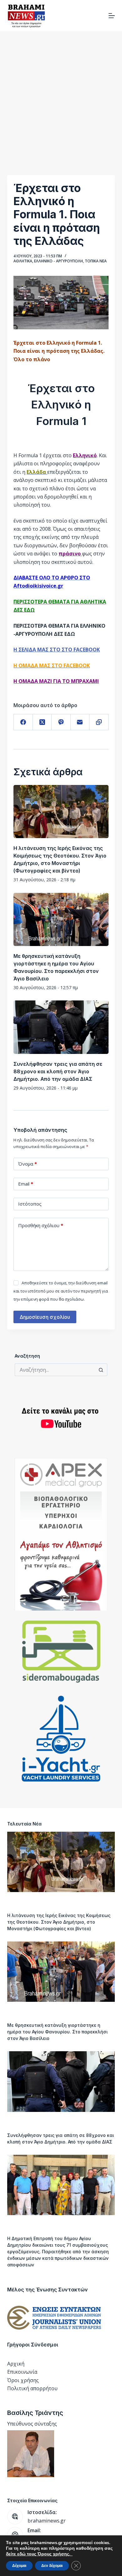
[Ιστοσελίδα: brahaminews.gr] (15, 2517)
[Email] (80, 722)
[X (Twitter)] (42, 722)
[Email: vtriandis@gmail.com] (15, 2535)
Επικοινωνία (22, 2372)
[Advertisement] (61, 95)
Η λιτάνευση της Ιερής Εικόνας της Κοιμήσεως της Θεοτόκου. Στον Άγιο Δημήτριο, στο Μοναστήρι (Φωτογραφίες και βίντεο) (59, 1922)
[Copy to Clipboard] (99, 722)
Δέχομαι (19, 2566)
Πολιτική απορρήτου (32, 2388)
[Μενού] (112, 16)
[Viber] (61, 722)
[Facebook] (23, 722)
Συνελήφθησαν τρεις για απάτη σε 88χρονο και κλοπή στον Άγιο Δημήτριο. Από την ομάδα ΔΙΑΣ (58, 1071)
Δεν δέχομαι (52, 2566)
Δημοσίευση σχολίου (45, 1317)
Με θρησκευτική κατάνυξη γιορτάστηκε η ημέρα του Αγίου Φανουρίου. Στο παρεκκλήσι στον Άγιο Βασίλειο (57, 2032)
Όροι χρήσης (23, 2380)
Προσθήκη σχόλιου (41, 1225)
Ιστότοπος (30, 1204)
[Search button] (101, 1370)
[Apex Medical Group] (61, 1534)
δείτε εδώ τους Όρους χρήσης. (39, 2554)
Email (26, 1184)
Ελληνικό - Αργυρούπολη (58, 261)
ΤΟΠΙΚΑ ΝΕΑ (96, 261)
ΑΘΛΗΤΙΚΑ (23, 261)
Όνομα (28, 1164)
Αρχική (16, 2364)
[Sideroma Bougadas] (61, 1652)
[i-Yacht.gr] (61, 1739)
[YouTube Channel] (61, 1418)
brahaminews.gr (47, 2521)
